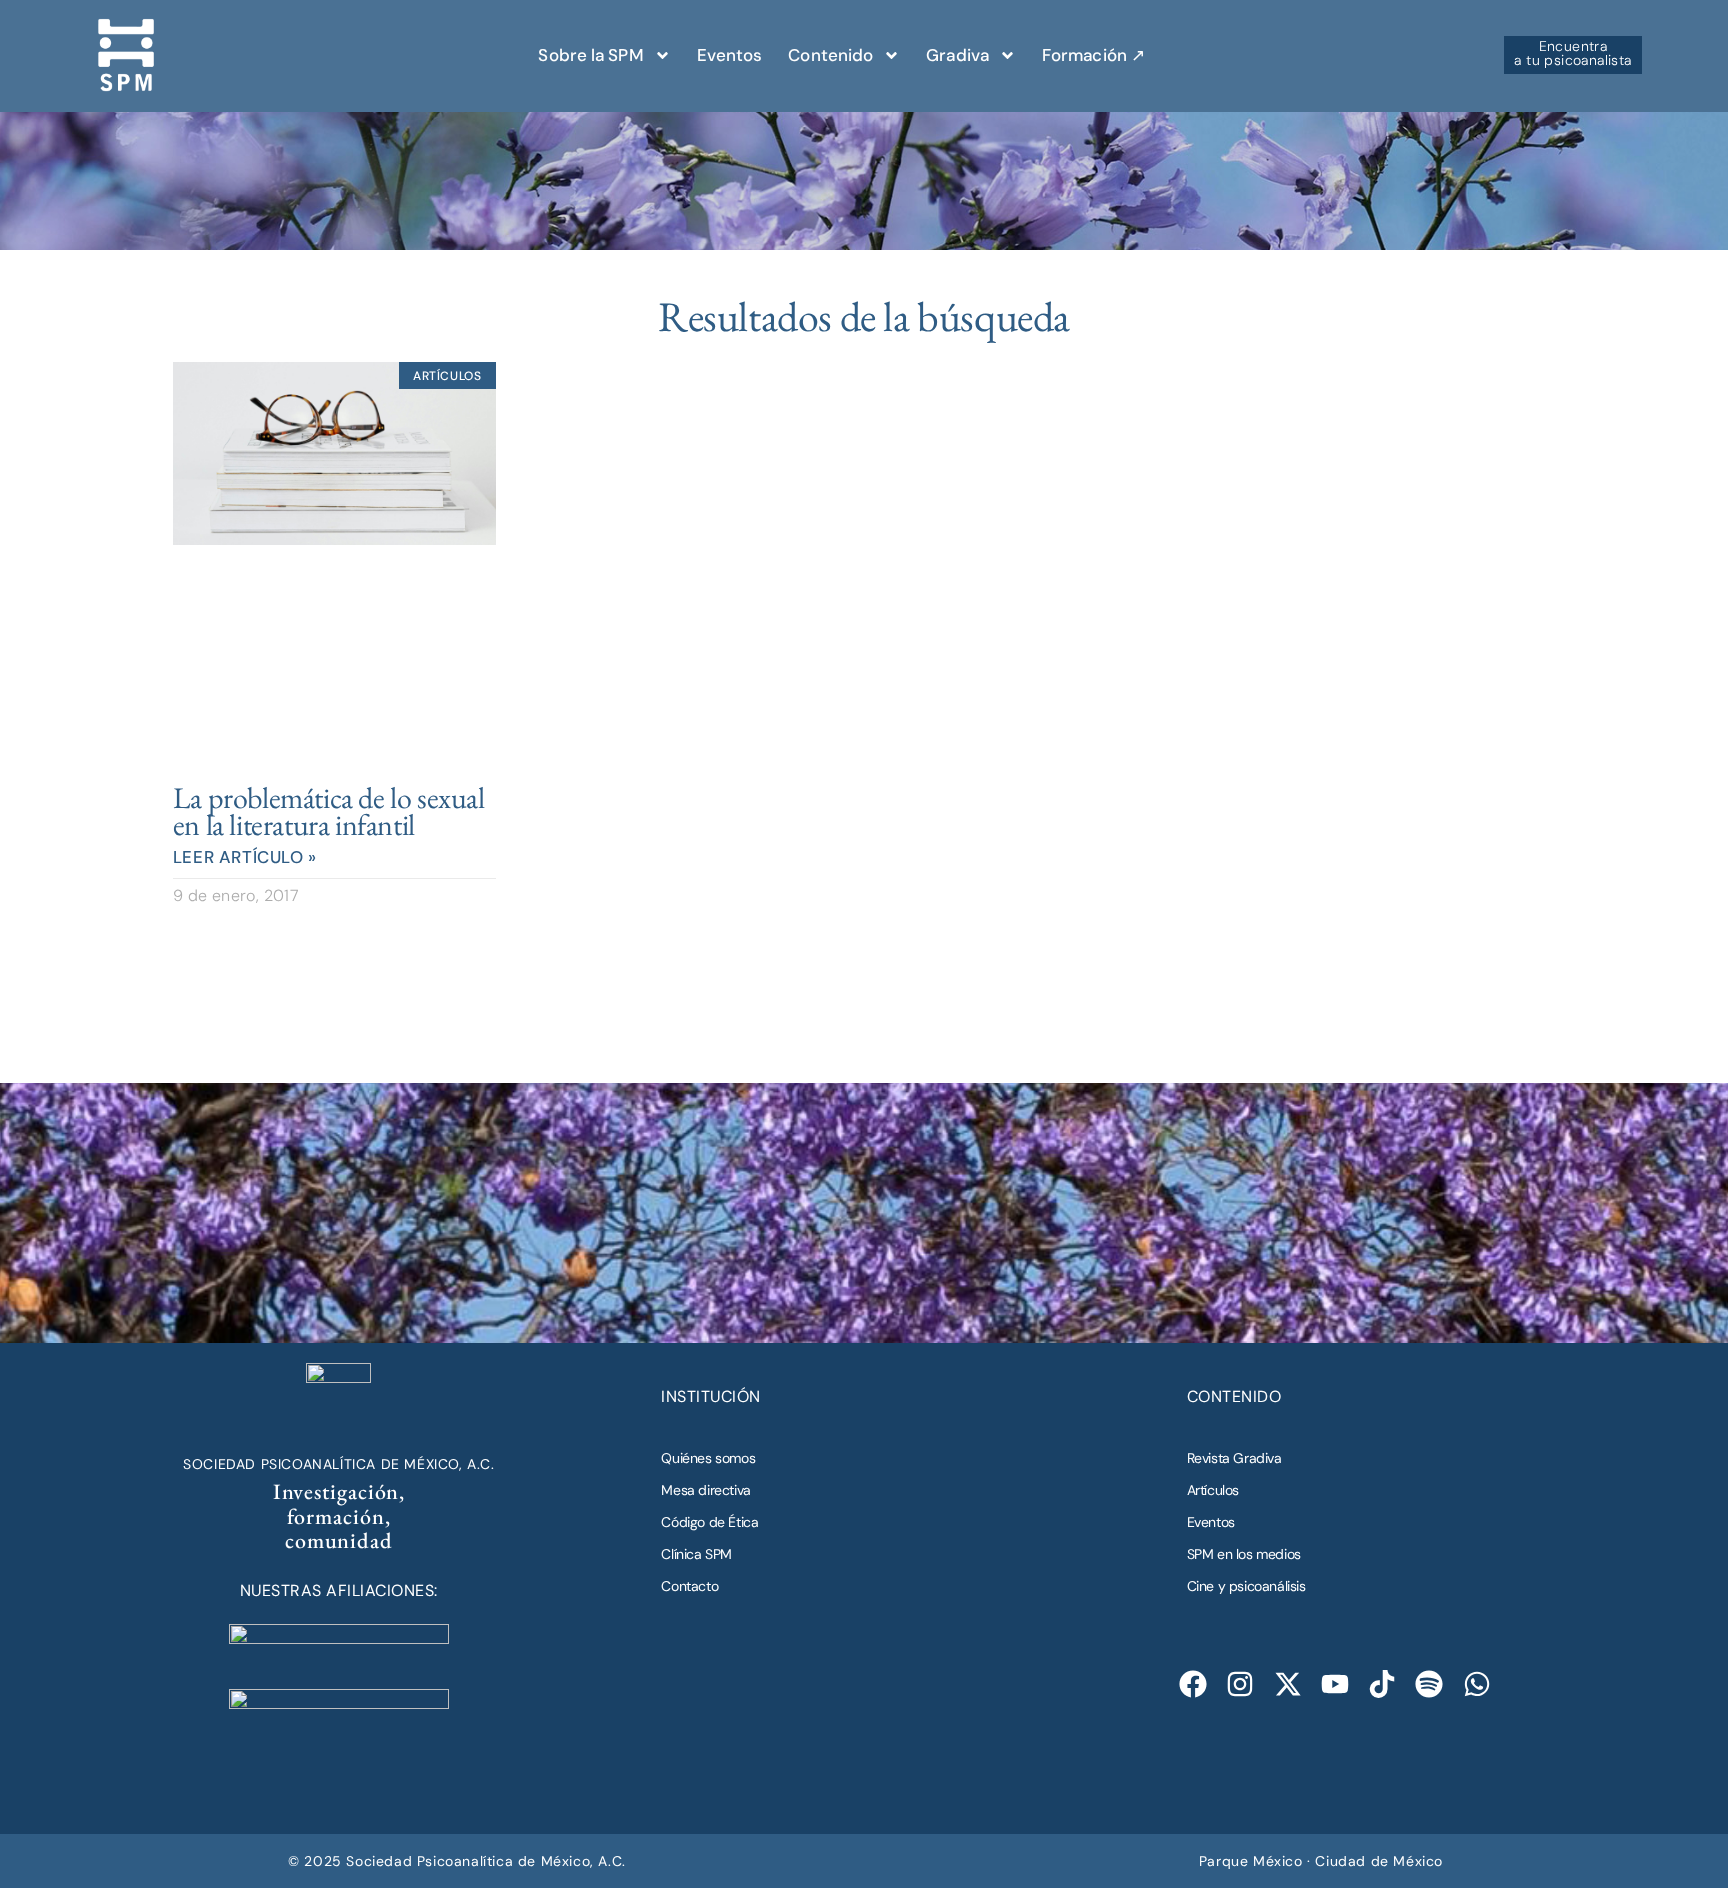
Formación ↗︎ (1093, 55)
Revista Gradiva (1234, 1458)
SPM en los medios (1244, 1554)
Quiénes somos (708, 1458)
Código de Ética (709, 1522)
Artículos (1213, 1490)
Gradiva (957, 55)
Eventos (730, 55)
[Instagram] (1240, 1684)
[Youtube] (1334, 1684)
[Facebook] (1193, 1684)
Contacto (689, 1586)
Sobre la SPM (590, 55)
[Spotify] (1429, 1684)
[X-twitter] (1287, 1684)
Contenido (830, 55)
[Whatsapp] (1476, 1684)
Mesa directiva (705, 1490)
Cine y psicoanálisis (1246, 1586)
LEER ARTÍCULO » (245, 857)
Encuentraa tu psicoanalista (1572, 53)
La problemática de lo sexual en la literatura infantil (329, 811)
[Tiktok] (1382, 1684)
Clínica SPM (696, 1554)
